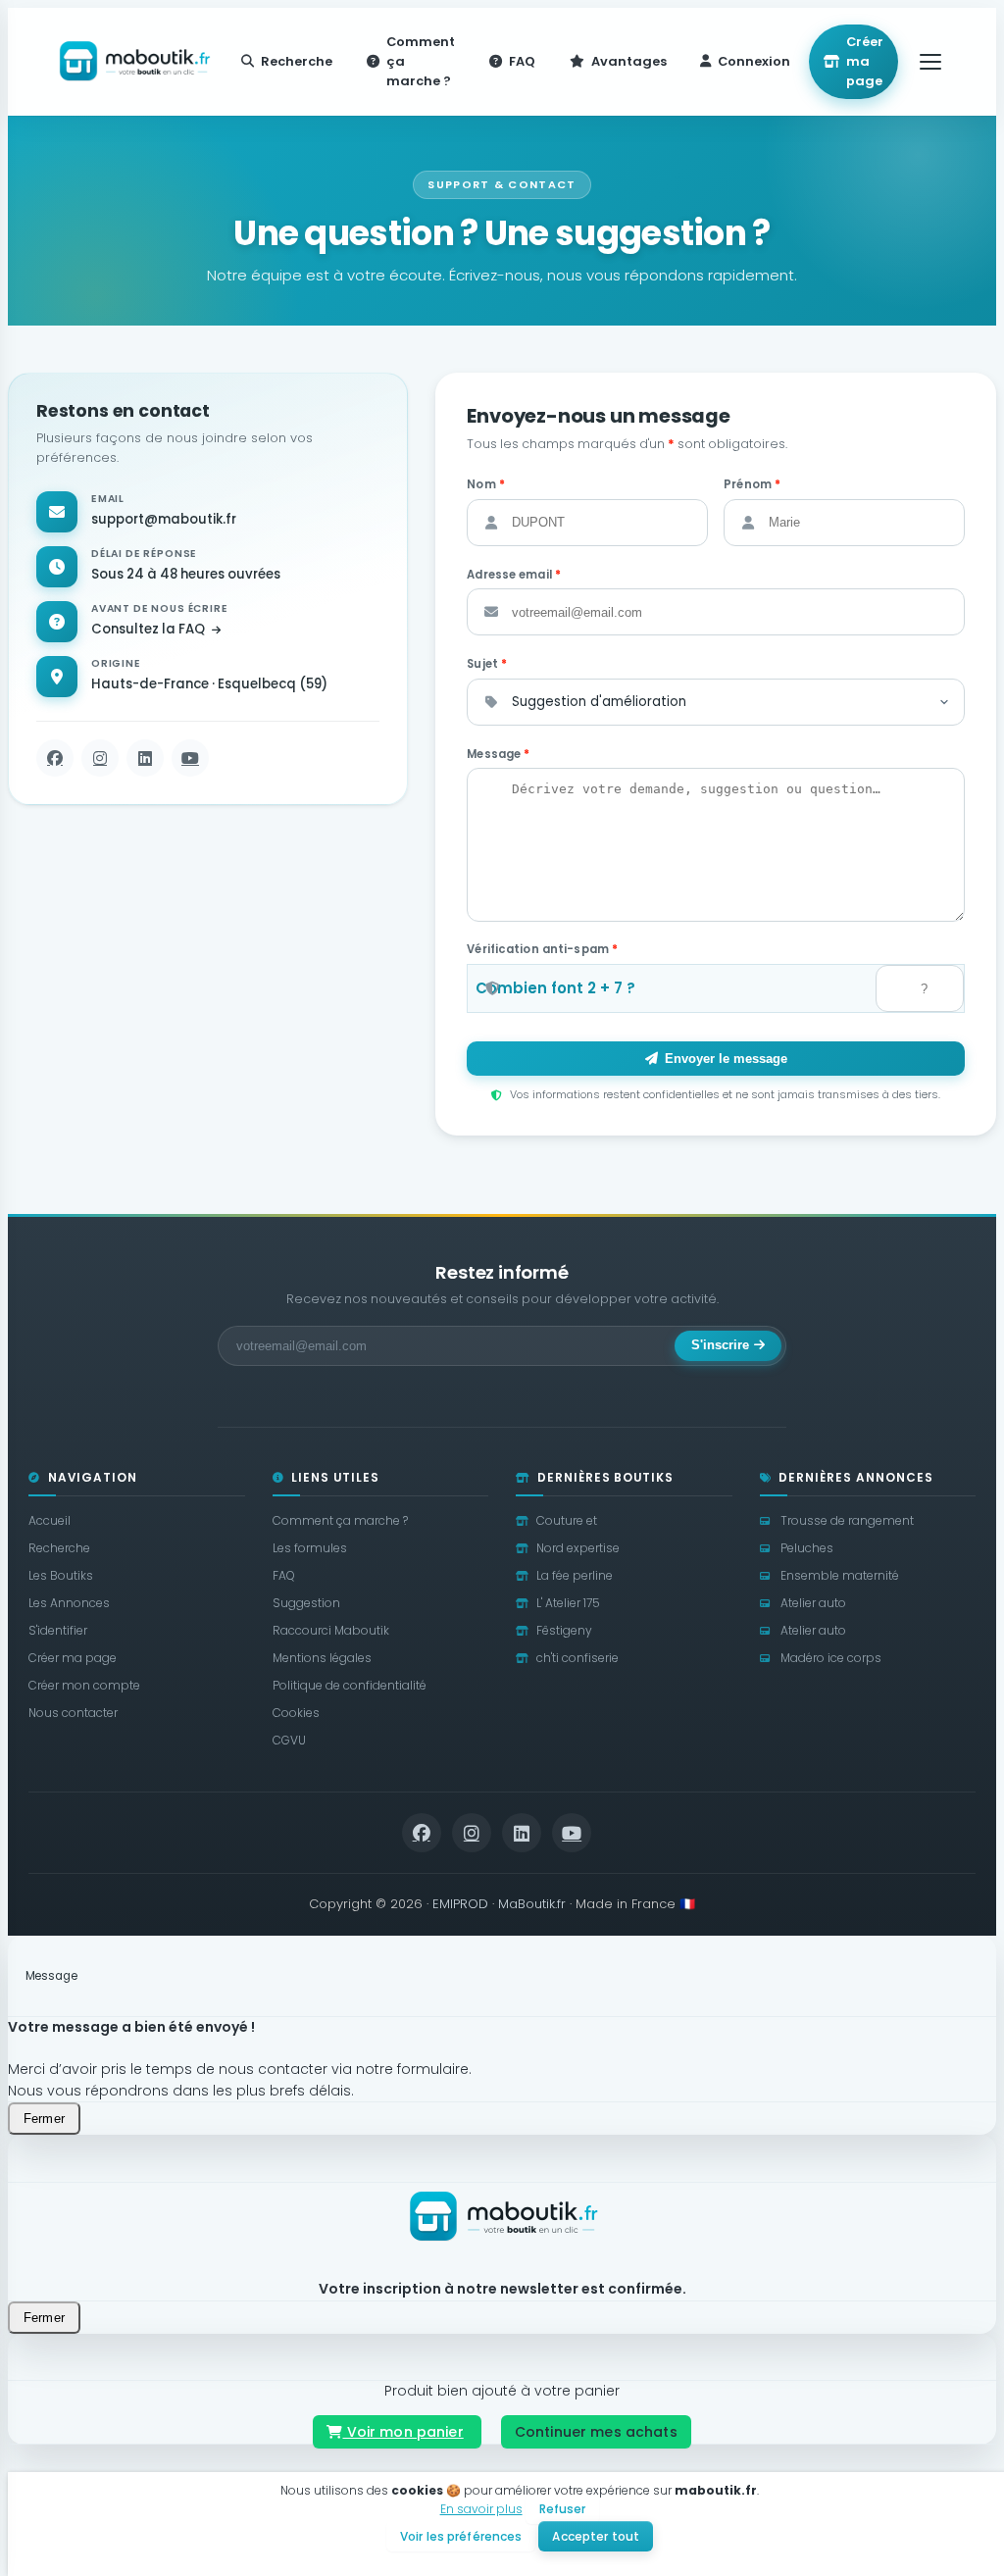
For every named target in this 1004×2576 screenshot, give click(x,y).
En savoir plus (481, 2509)
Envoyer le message (726, 1059)
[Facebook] (55, 758)
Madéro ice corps (831, 1658)
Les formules (310, 1548)
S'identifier (58, 1630)
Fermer (44, 2119)
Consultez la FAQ (150, 629)
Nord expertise (578, 1548)
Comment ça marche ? (340, 1520)
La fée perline (575, 1575)
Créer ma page (865, 61)
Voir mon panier (402, 2432)
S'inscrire (720, 1345)
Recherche (59, 1548)
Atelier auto (813, 1603)
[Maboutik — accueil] (133, 62)
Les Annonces (69, 1603)
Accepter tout (596, 2536)
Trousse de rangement (847, 1520)
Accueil (50, 1520)
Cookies (296, 1713)
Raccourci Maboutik (331, 1630)
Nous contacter (73, 1713)
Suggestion (306, 1603)
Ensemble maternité (840, 1575)
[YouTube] (190, 758)
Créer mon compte (84, 1685)
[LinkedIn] (145, 758)
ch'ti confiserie (577, 1658)
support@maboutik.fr (164, 519)
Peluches (807, 1548)
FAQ (284, 1575)
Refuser (563, 2509)
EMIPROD (460, 1904)
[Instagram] (100, 758)
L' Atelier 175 (568, 1603)
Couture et (567, 1520)
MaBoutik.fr (532, 1904)
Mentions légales (322, 1658)
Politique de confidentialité (350, 1685)
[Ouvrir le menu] (930, 62)
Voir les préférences (461, 2536)
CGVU (289, 1740)
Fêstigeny (564, 1630)
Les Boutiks (61, 1575)
